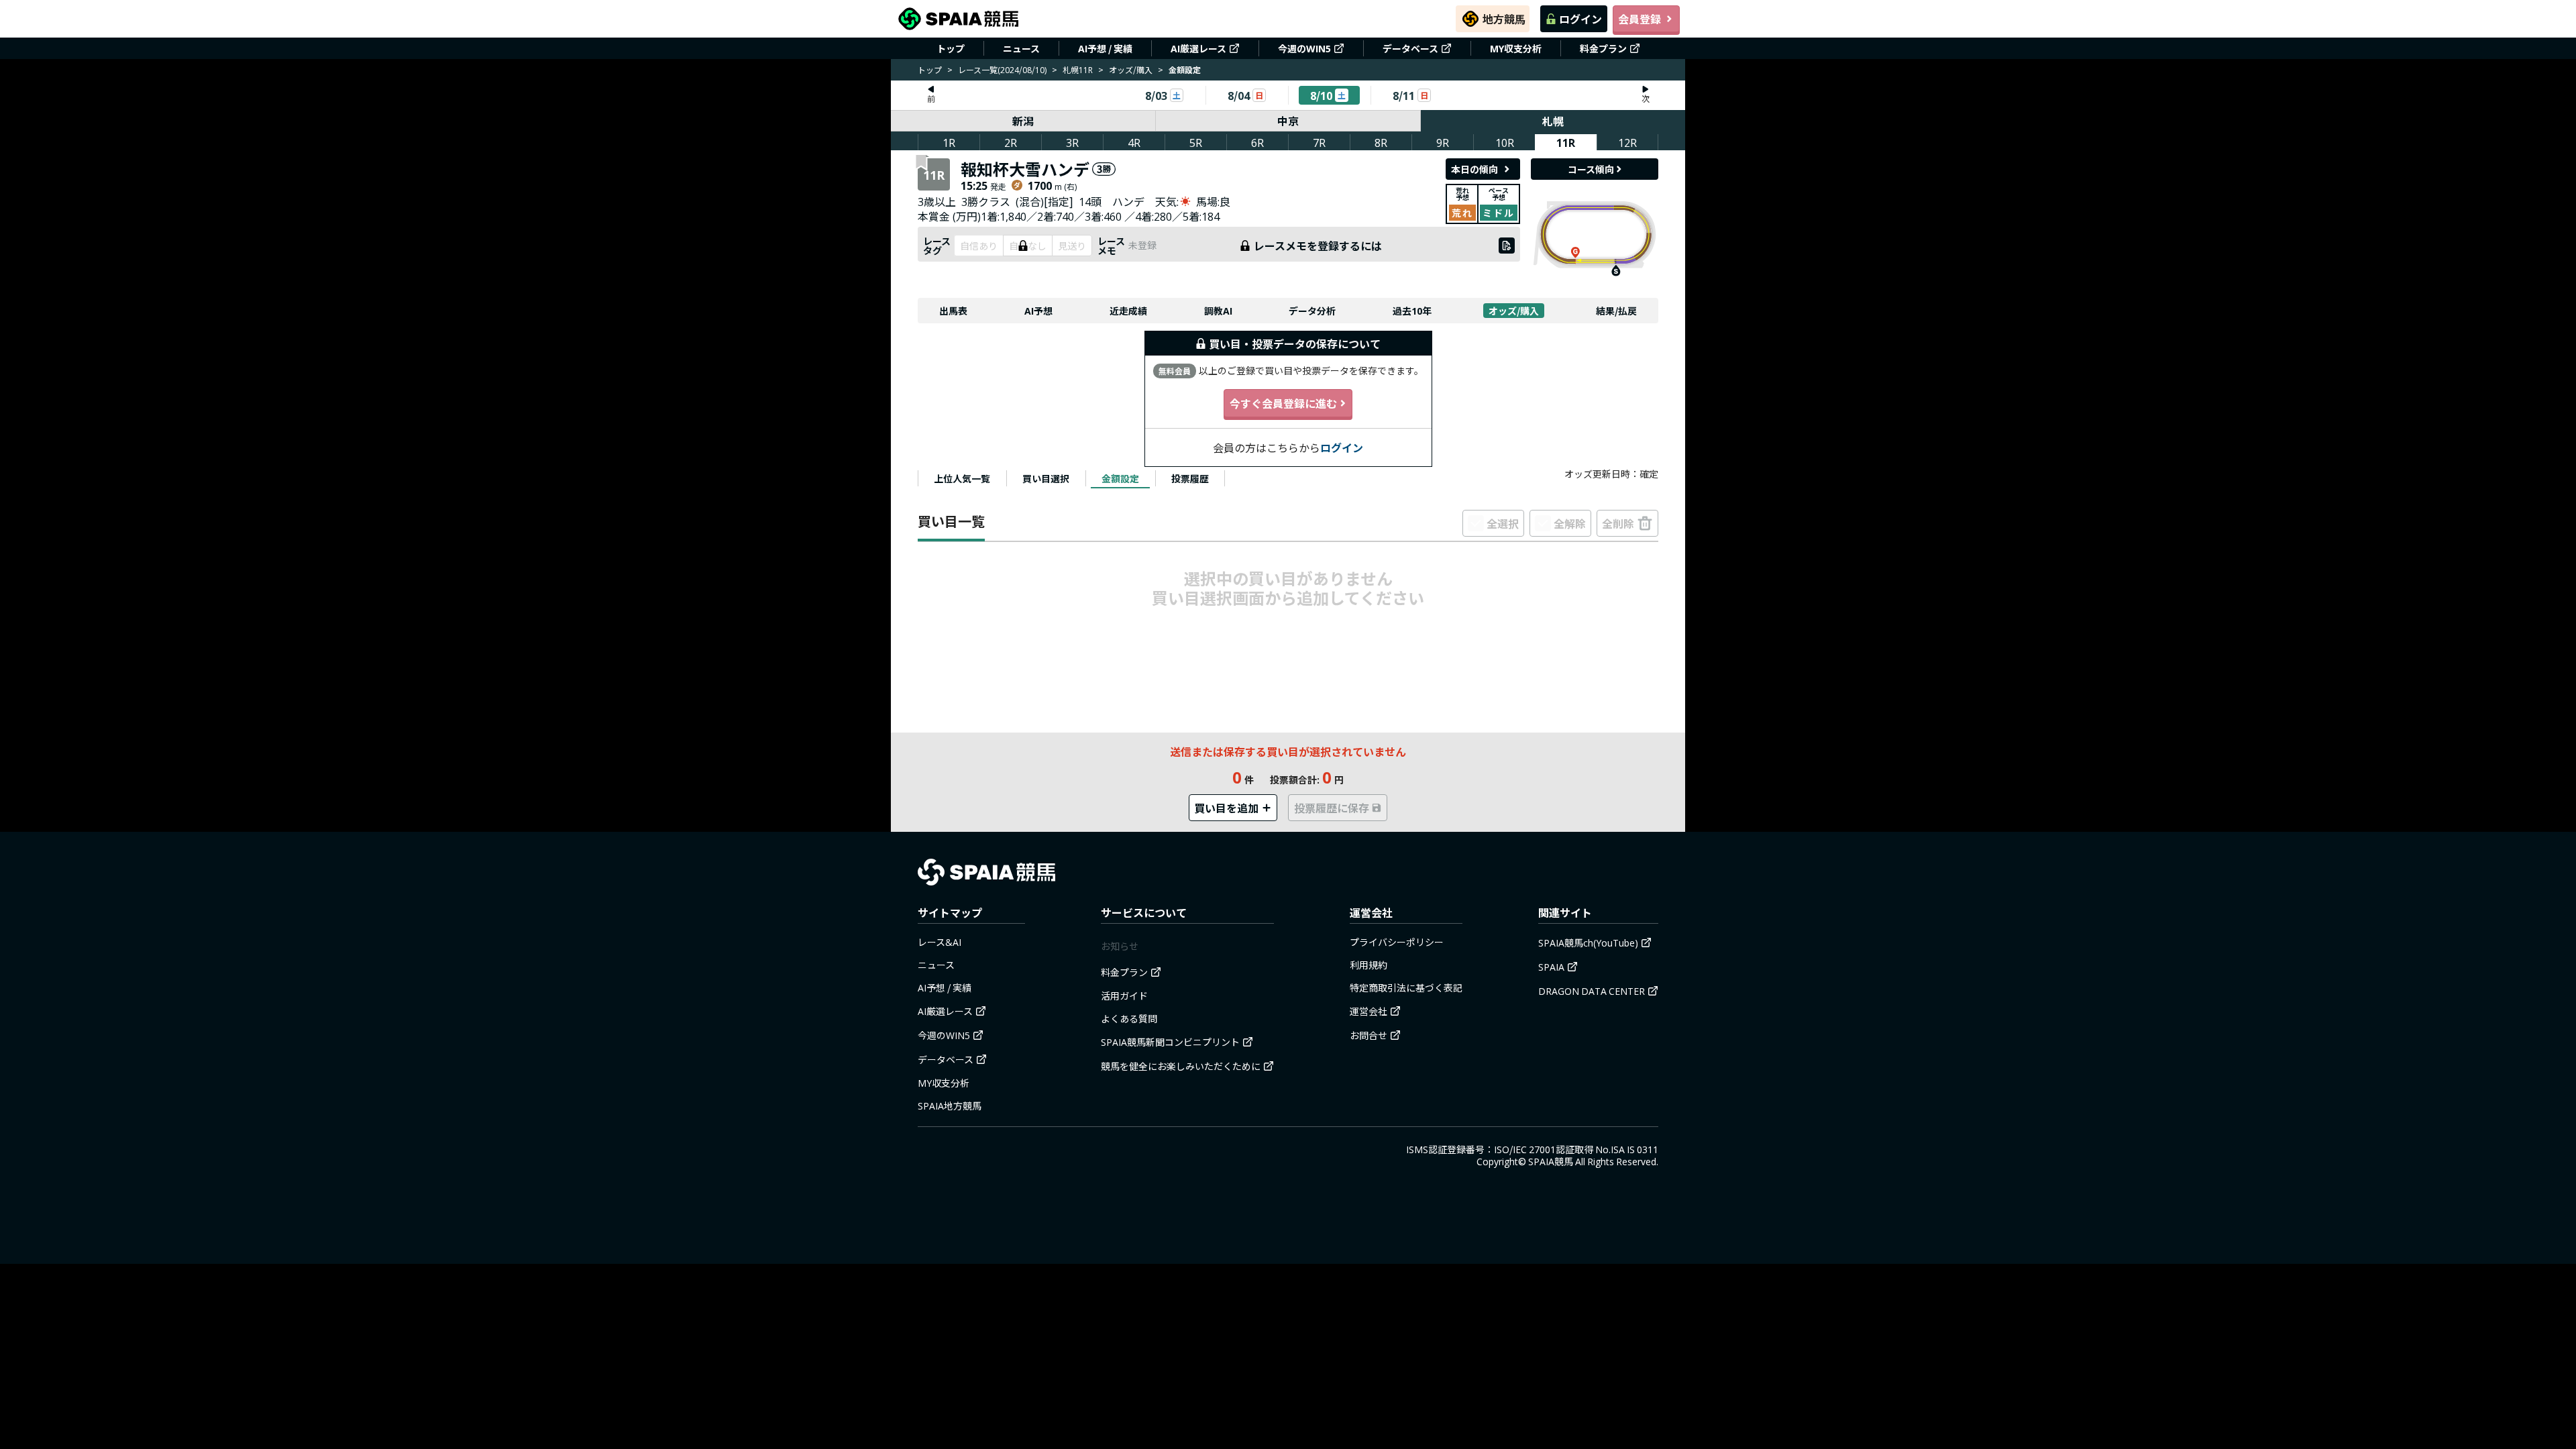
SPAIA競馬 (1551, 1161)
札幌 (1553, 121)
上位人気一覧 (962, 478)
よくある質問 (1129, 1018)
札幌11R (1078, 69)
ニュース (1021, 48)
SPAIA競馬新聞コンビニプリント (1170, 1042)
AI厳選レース (1198, 48)
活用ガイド (1124, 996)
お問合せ (1368, 1035)
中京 (1288, 121)
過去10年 (1412, 311)
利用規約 (1368, 965)
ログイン (1580, 19)
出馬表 (953, 311)
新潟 (1023, 121)
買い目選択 (1046, 478)
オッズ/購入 (1131, 69)
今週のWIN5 (1304, 48)
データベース (1410, 48)
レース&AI (940, 942)
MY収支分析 (1516, 48)
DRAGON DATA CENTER (1592, 991)
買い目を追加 (1226, 808)
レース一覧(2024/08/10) (1002, 69)
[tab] (962, 478)
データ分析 (1312, 311)
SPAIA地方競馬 (950, 1106)
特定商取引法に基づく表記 (1406, 987)
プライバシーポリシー (1397, 942)
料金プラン (1603, 48)
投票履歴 (1190, 478)
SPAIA (1551, 967)
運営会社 (1368, 1011)
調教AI (1218, 311)
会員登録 (1640, 19)
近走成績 (1128, 311)
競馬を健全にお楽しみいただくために (1181, 1066)
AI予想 (1038, 311)
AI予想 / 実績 (1105, 48)
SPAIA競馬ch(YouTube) (1588, 943)
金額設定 (1120, 478)
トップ (951, 48)
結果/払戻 (1616, 311)
